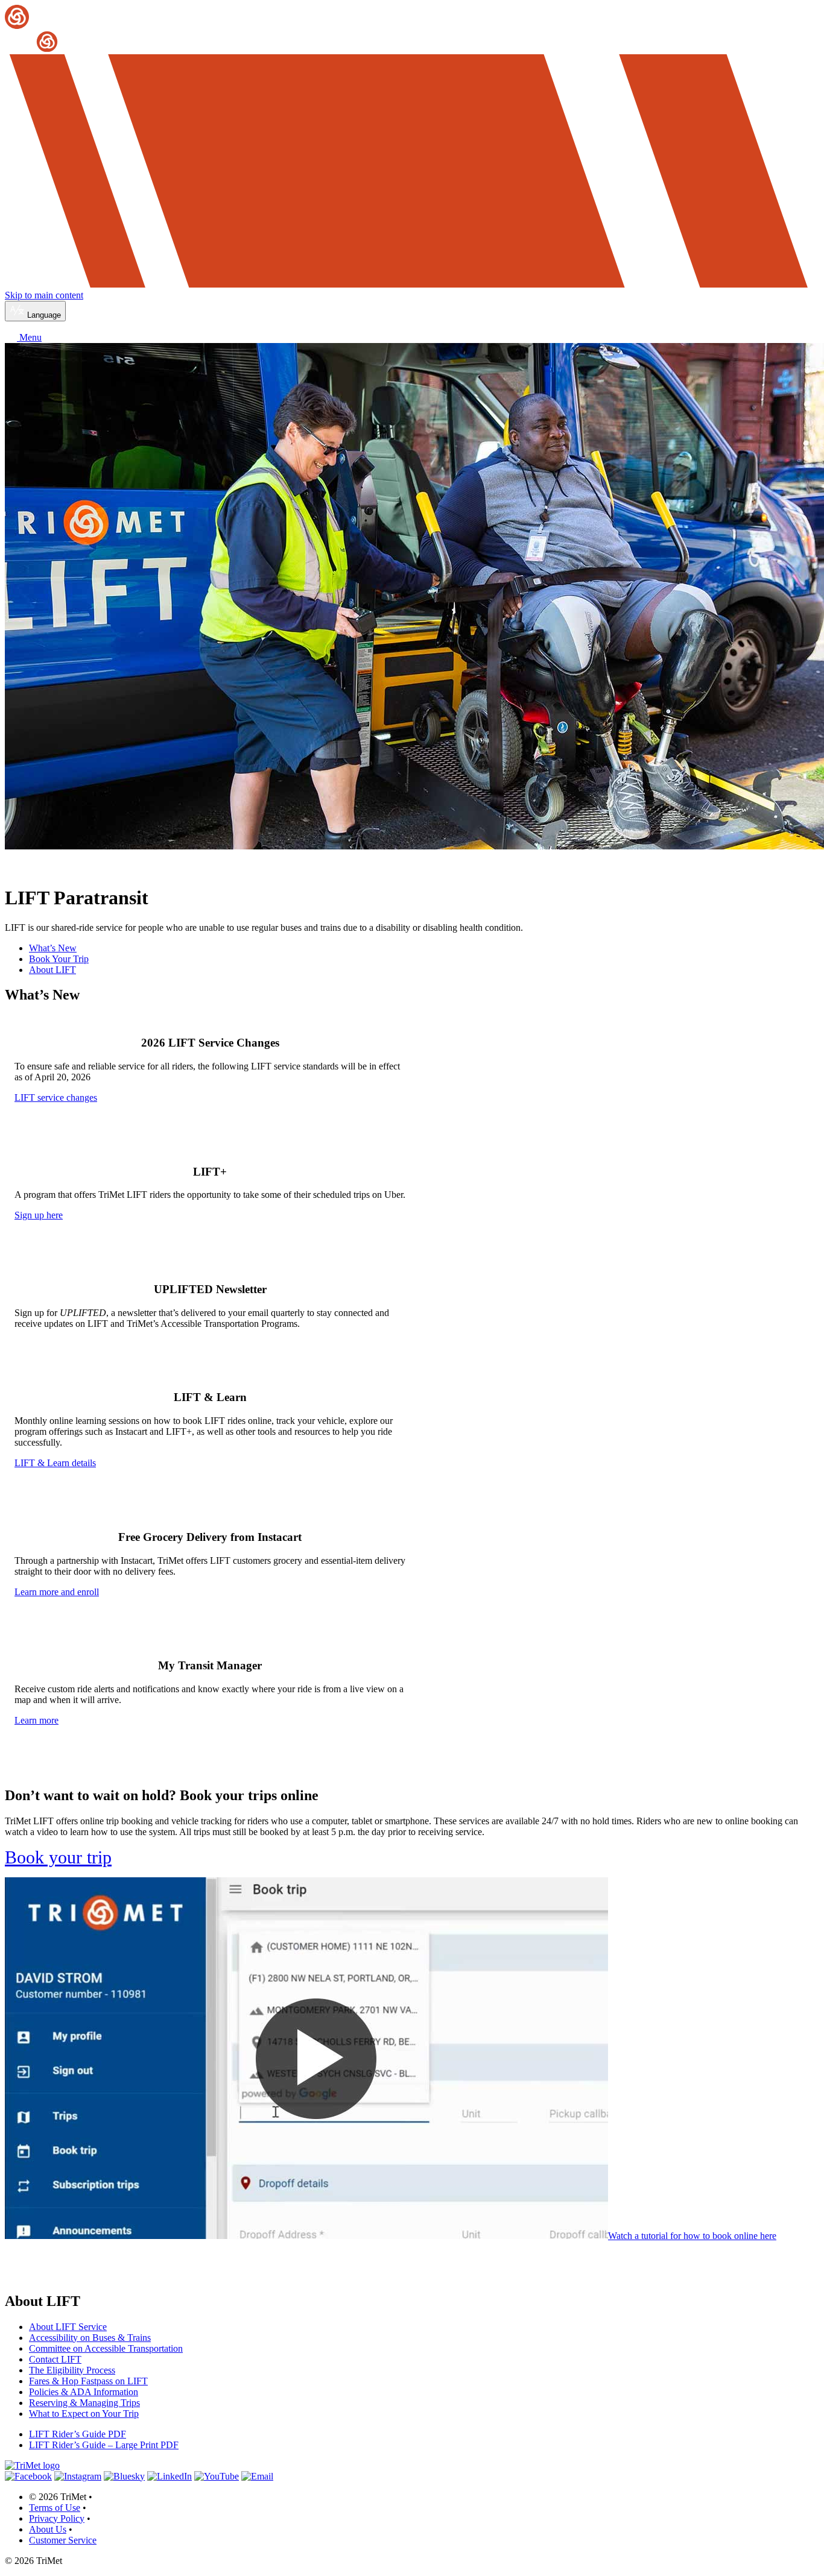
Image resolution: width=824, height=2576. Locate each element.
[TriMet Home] (412, 29)
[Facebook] (28, 2476)
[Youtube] (217, 2476)
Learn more (36, 1720)
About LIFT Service (68, 2327)
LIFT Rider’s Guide (78, 2434)
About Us (48, 2529)
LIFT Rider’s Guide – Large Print (104, 2445)
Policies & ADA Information (84, 2392)
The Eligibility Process (72, 2370)
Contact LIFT (55, 2359)
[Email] (257, 2476)
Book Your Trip (59, 959)
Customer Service (63, 2540)
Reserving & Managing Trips (84, 2403)
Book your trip (58, 1857)
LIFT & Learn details (55, 1463)
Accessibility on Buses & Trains (90, 2338)
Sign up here (39, 1215)
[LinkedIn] (170, 2476)
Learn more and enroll (57, 1592)
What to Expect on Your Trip (84, 2414)
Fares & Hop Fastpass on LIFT (88, 2381)
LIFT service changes (56, 1097)
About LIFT (52, 970)
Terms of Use (55, 2508)
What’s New (53, 948)
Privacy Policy (57, 2518)
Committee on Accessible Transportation (106, 2348)
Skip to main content (44, 295)
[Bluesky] (124, 2476)
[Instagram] (78, 2476)
